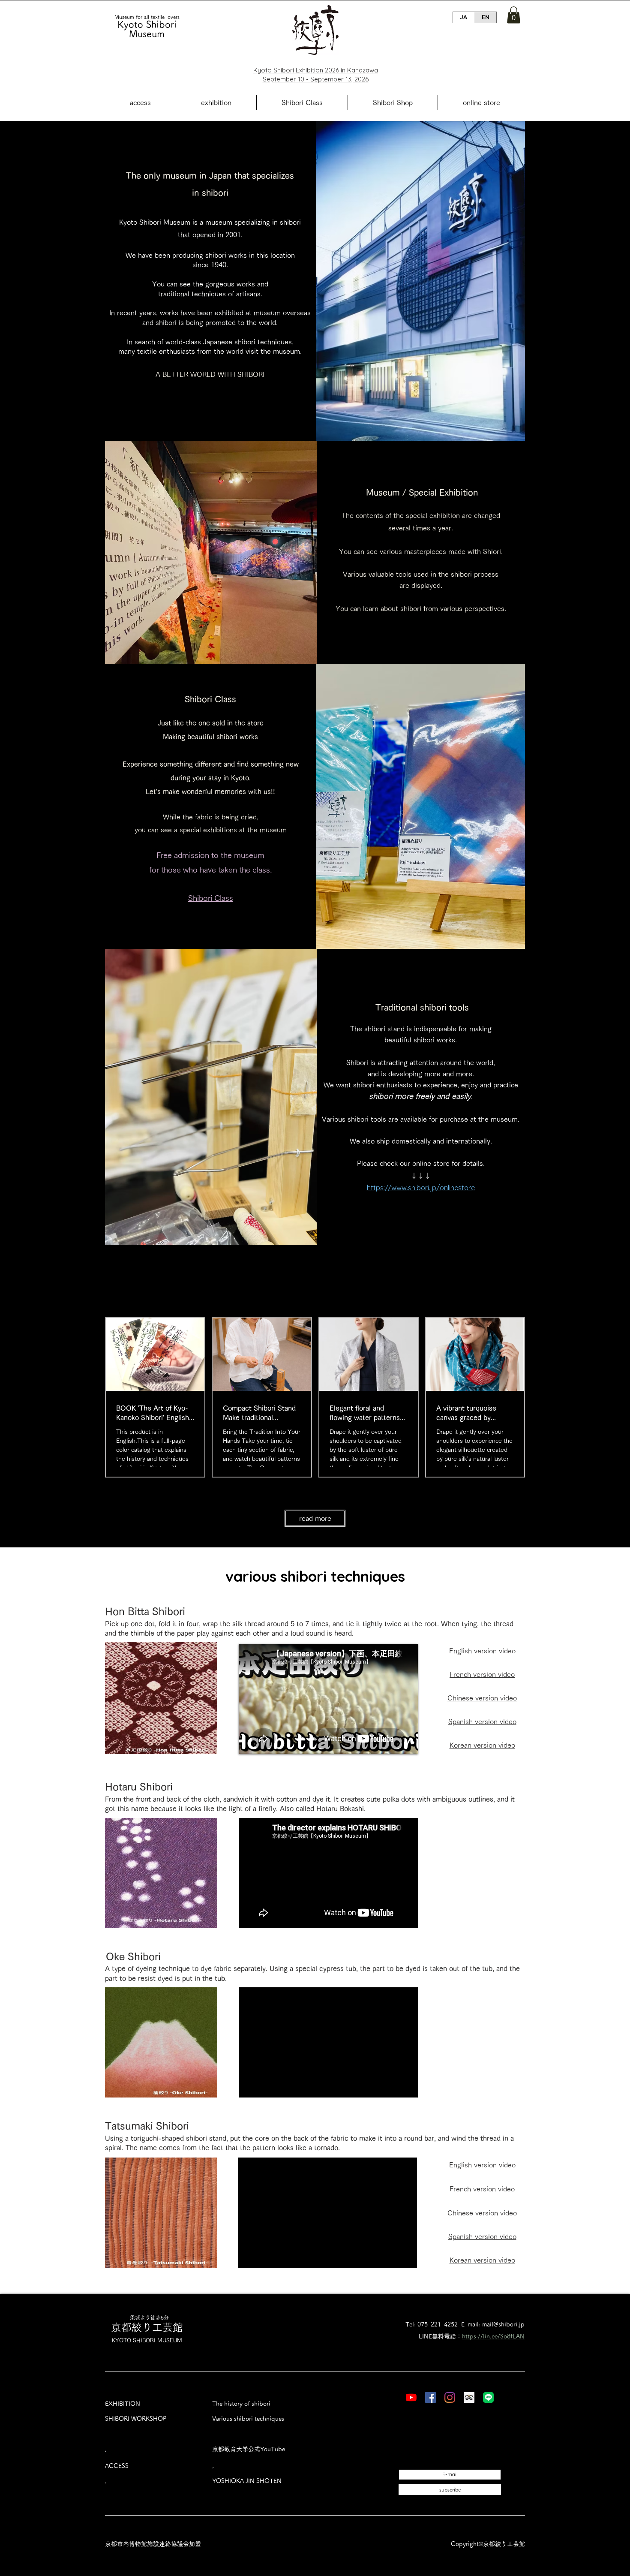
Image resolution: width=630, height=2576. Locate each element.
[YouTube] (411, 2397)
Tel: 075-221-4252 (432, 2324)
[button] (514, 15)
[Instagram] (450, 2397)
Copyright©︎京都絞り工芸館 (488, 2544)
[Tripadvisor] (469, 2397)
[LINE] (488, 2397)
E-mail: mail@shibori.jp (493, 2324)
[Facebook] (430, 2397)
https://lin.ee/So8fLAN (493, 2336)
